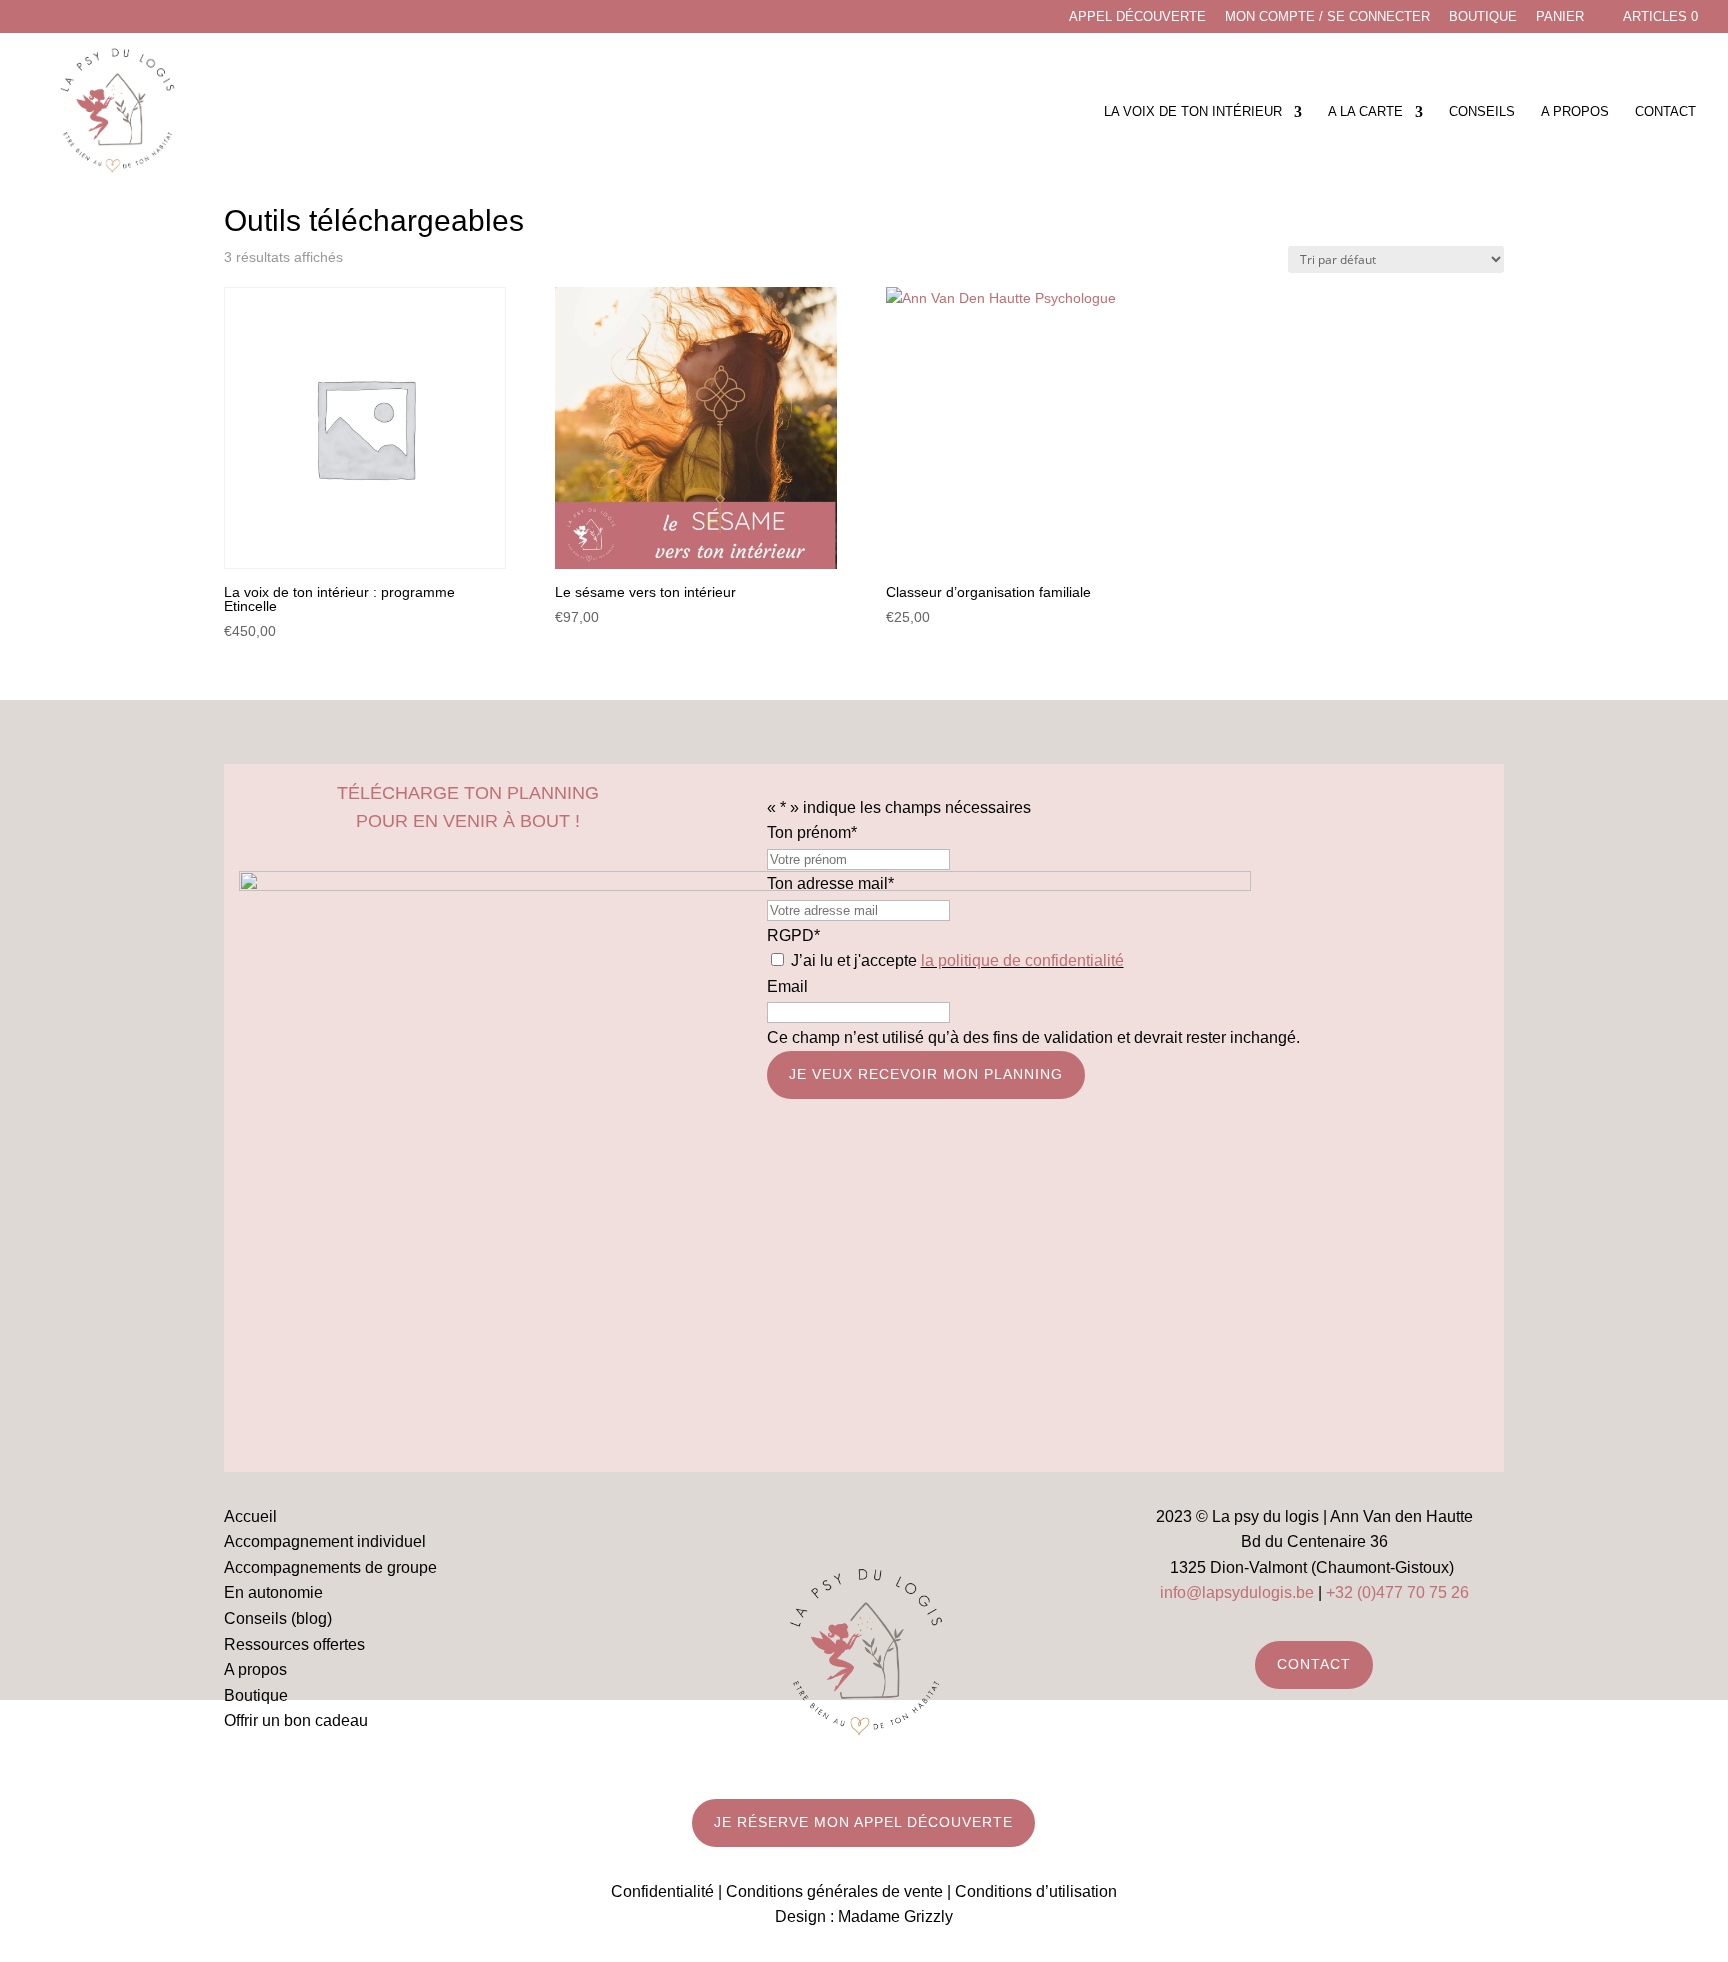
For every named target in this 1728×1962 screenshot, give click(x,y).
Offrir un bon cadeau (296, 1720)
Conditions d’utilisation (1036, 1891)
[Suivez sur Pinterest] (924, 1520)
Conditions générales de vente (834, 1891)
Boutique (1483, 17)
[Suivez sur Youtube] (884, 1520)
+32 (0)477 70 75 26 (1397, 1592)
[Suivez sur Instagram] (844, 1520)
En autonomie (273, 1592)
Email (787, 986)
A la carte (1365, 112)
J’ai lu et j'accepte (957, 960)
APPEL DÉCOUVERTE (1137, 17)
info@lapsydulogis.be (1237, 1592)
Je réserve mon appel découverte (863, 1822)
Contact (1665, 112)
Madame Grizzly (895, 1916)
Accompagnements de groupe (330, 1567)
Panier (1560, 17)
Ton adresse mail (830, 883)
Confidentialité (662, 1891)
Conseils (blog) (278, 1618)
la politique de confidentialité (1022, 960)
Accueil (250, 1516)
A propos (1575, 112)
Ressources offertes (294, 1644)
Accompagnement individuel (325, 1541)
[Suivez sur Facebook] (804, 1520)
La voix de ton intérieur (1193, 112)
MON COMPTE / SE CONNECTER (1327, 17)
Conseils (1482, 112)
